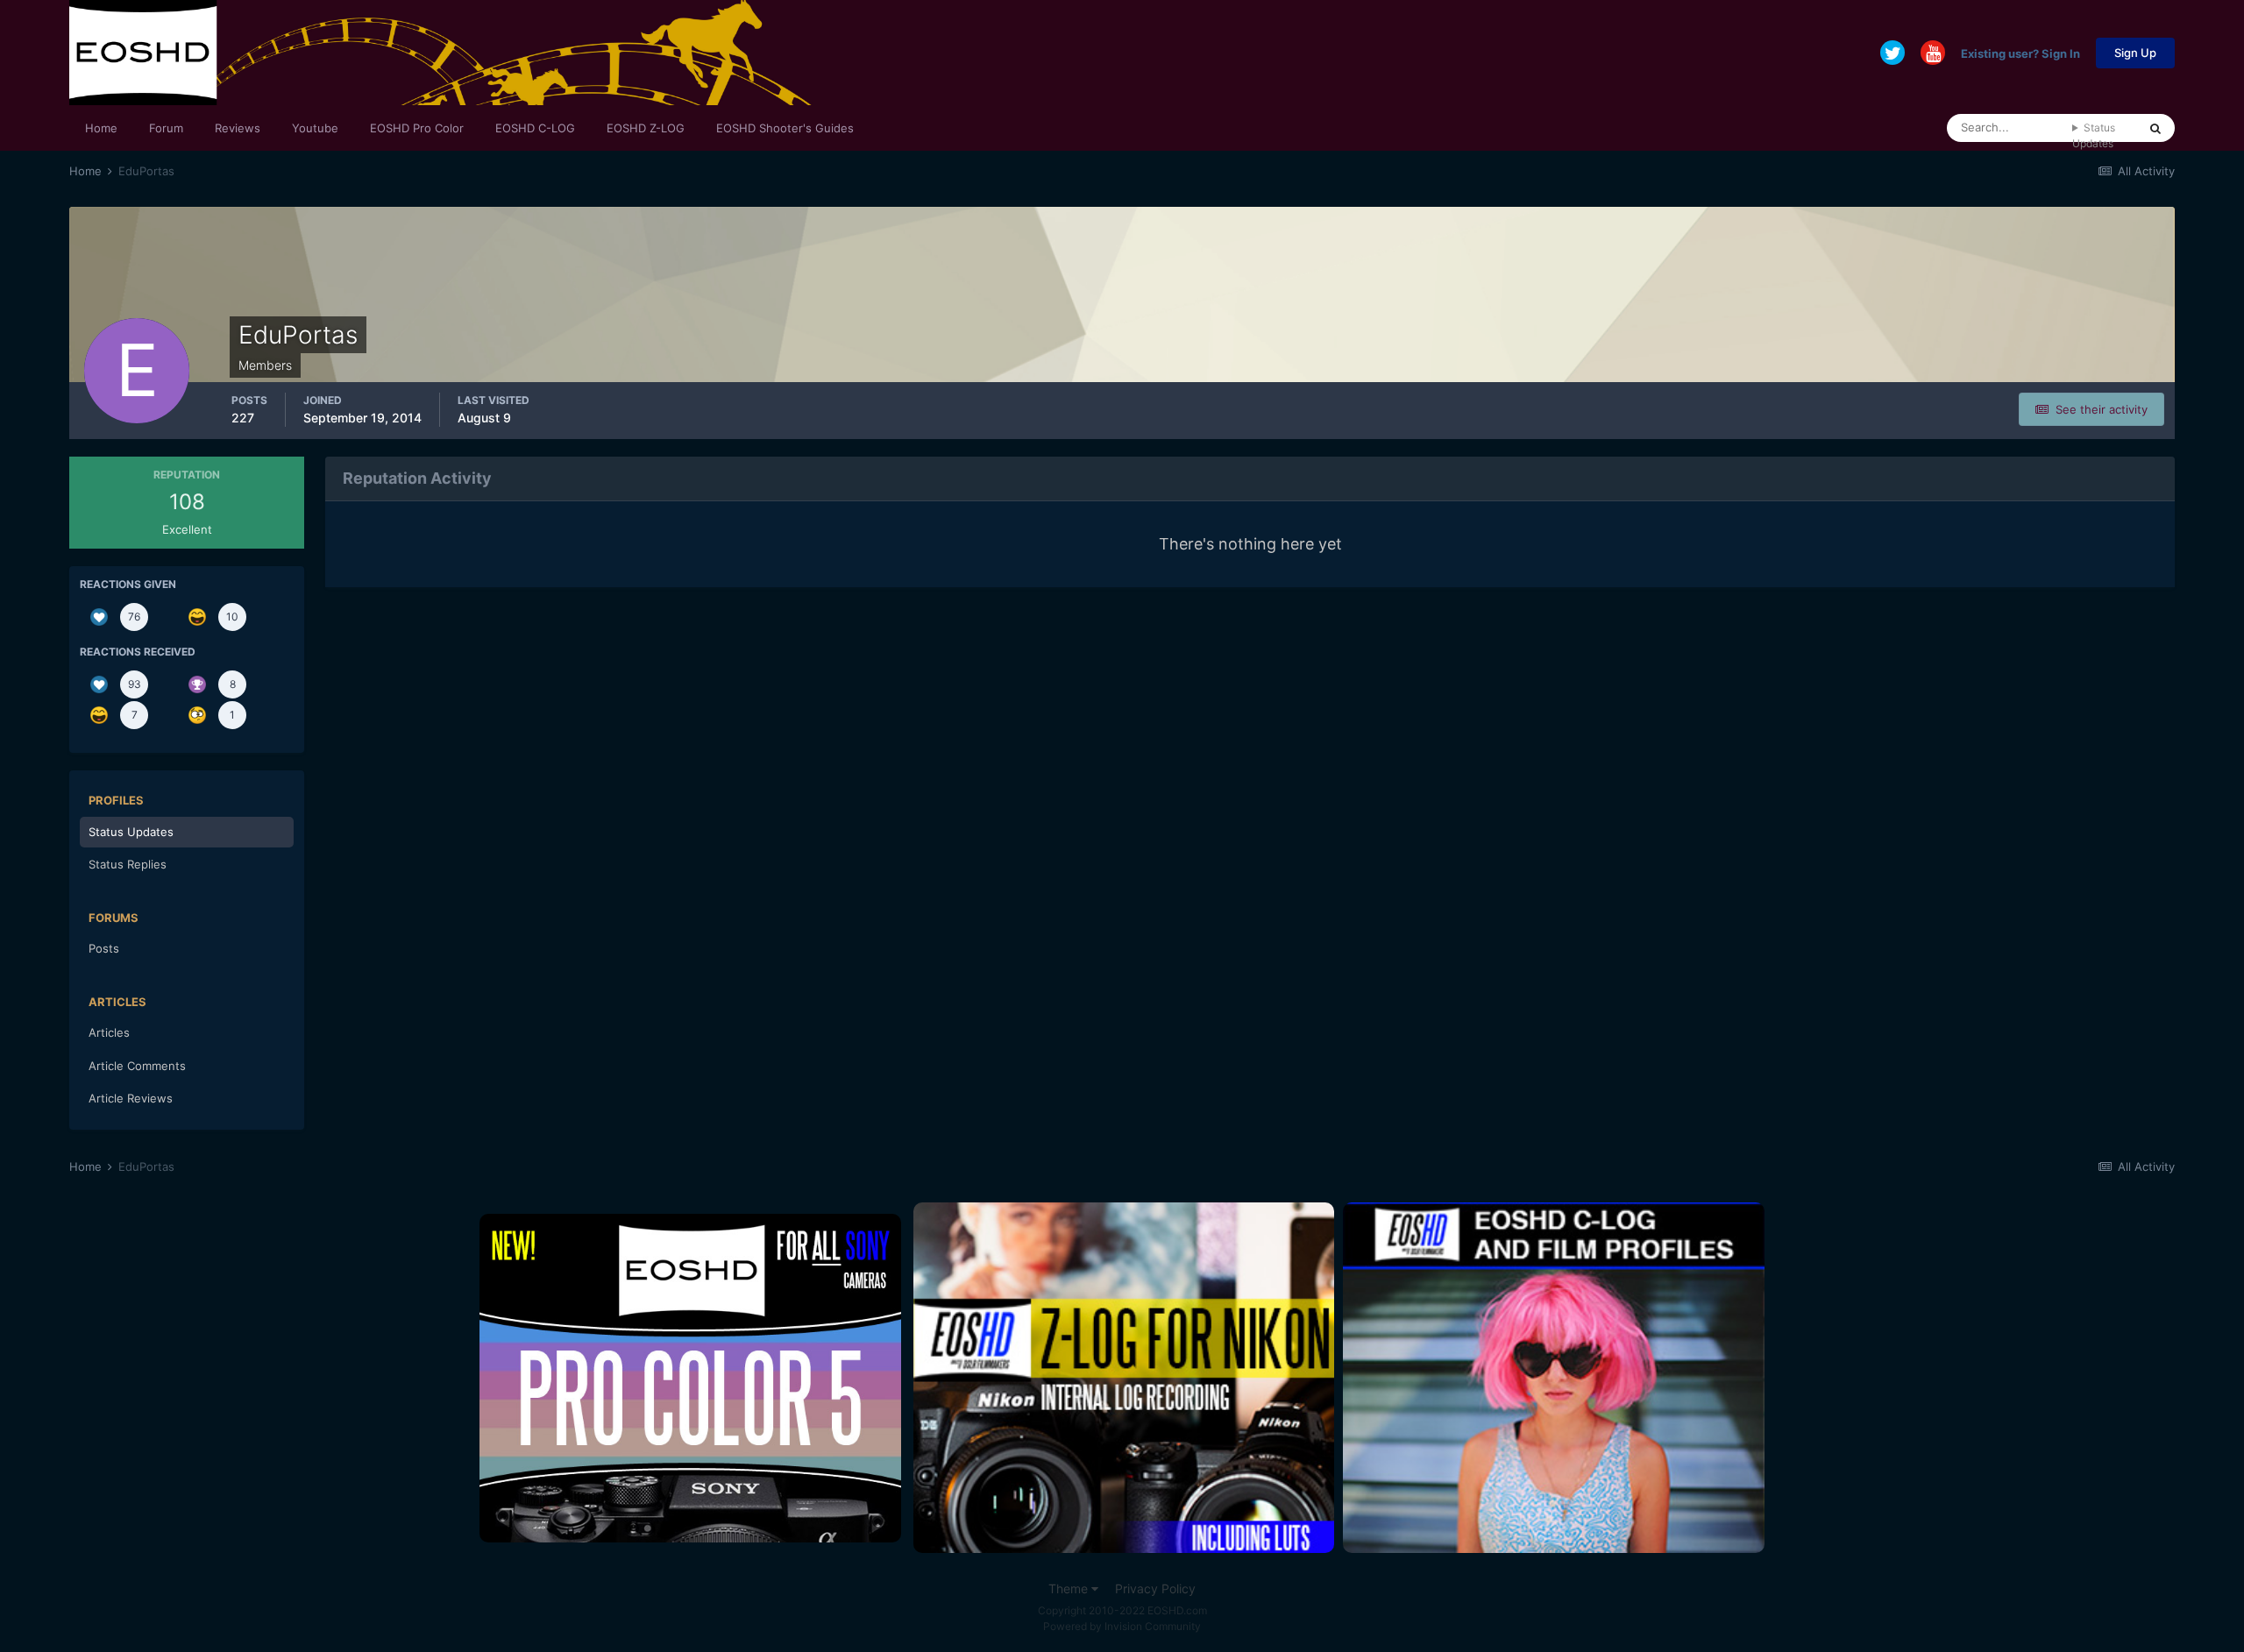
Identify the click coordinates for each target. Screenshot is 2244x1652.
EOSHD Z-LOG (646, 128)
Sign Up (2135, 53)
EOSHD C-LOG (535, 128)
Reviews (238, 128)
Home (101, 128)
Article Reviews (131, 1098)
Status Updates (2094, 135)
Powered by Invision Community (1122, 1626)
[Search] (2155, 128)
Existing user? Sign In (2020, 53)
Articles (109, 1032)
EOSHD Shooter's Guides (785, 128)
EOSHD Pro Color (417, 128)
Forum (166, 128)
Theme (1070, 1588)
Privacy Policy (1155, 1588)
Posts (104, 948)
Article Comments (137, 1066)
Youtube (315, 128)
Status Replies (128, 864)
